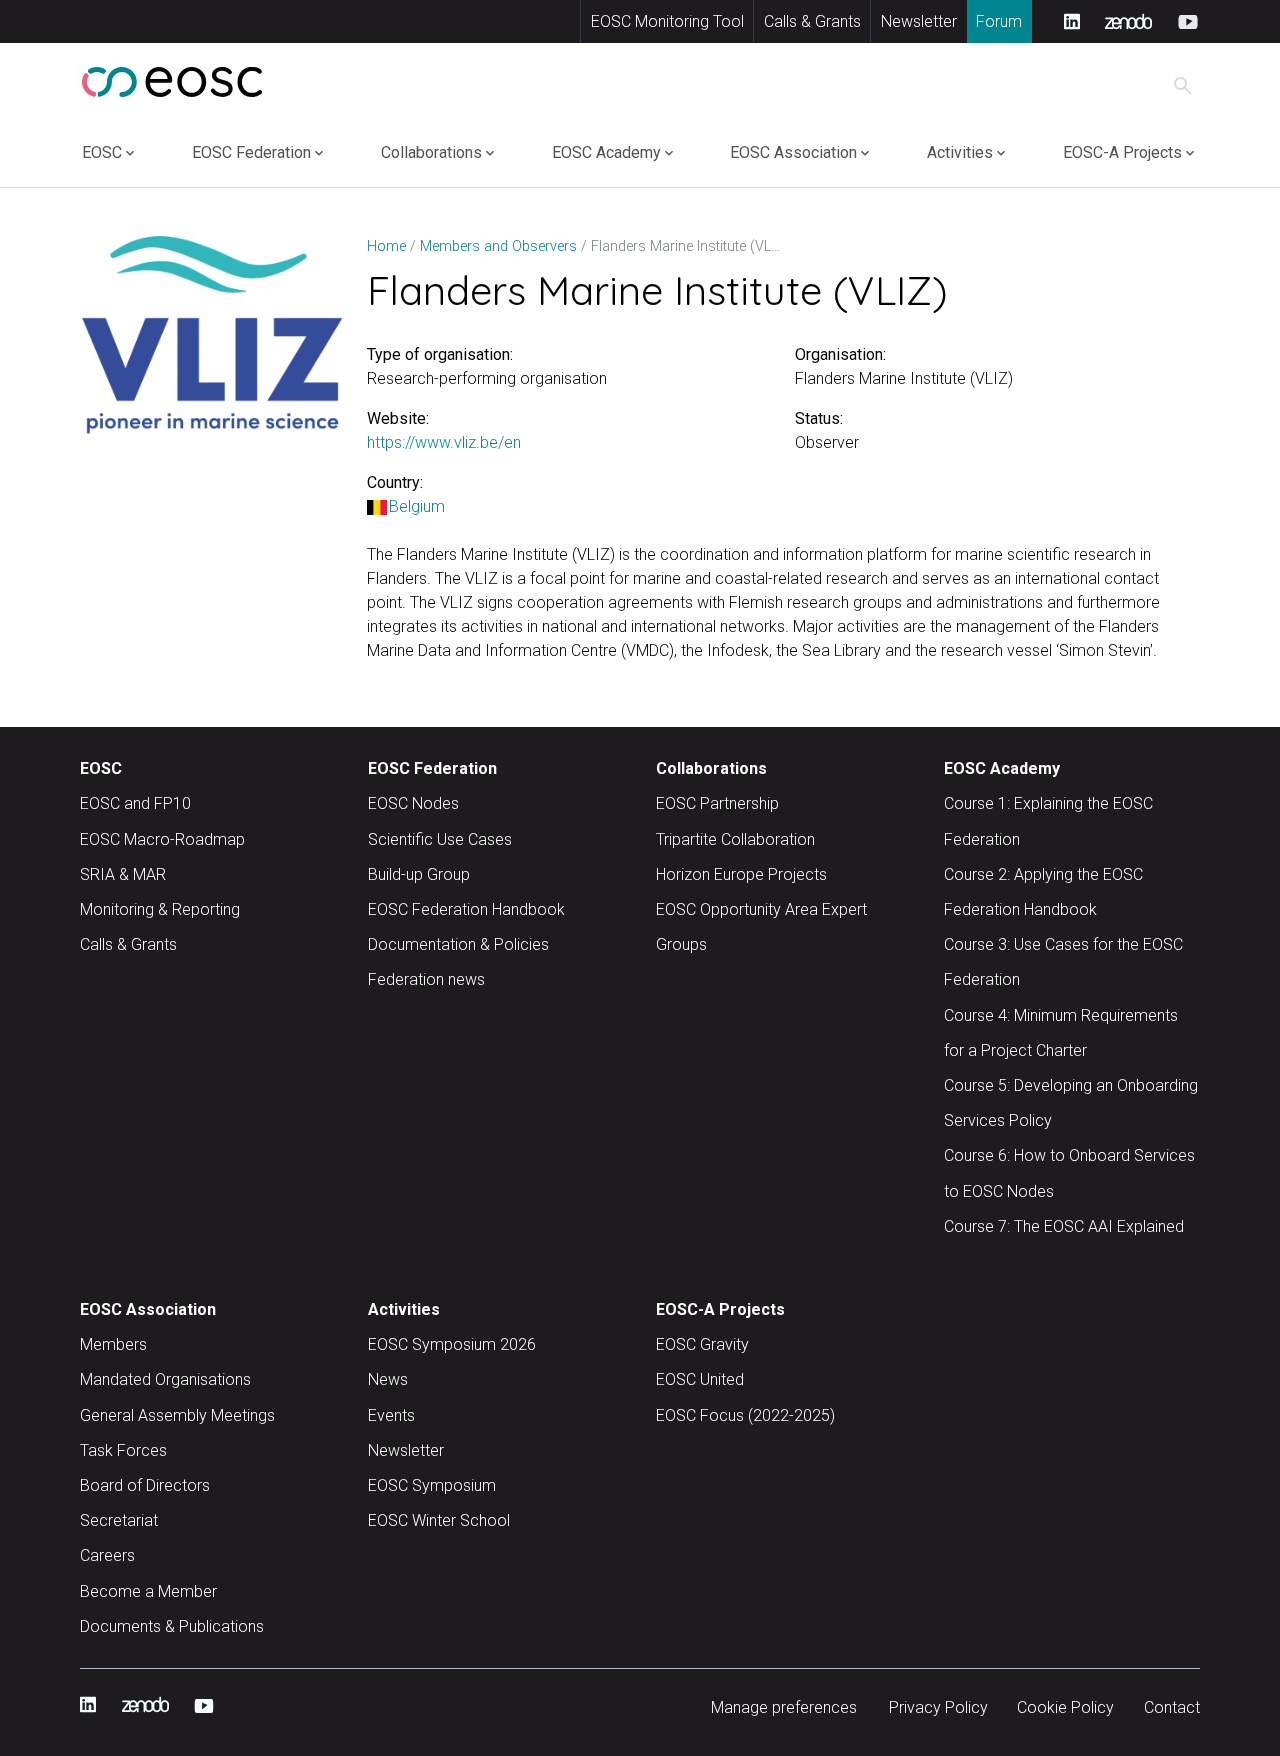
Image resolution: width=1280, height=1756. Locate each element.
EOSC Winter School (439, 1520)
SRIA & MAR (123, 874)
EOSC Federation (251, 152)
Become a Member (148, 1591)
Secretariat (119, 1520)
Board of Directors (145, 1485)
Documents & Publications (172, 1626)
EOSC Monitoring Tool (667, 21)
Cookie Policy (1065, 1707)
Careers (107, 1555)
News (388, 1379)
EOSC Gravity (702, 1344)
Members (113, 1344)
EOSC (102, 152)
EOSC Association (793, 152)
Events (391, 1415)
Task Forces (123, 1450)
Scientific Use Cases (440, 839)
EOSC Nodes (413, 803)
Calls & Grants (812, 21)
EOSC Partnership (717, 803)
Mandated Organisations (165, 1379)
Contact (1172, 1707)
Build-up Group (419, 874)
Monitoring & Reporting (160, 909)
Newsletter (919, 21)
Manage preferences (784, 1707)
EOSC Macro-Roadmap (162, 839)
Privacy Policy (938, 1707)
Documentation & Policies (458, 944)
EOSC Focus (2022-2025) (745, 1415)
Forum (999, 21)
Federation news (426, 979)
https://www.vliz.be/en (444, 442)
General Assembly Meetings (177, 1415)
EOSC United (700, 1379)
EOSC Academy (606, 152)
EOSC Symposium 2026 (452, 1344)
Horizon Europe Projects (741, 874)
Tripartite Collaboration (735, 839)
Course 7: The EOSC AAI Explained (1064, 1226)
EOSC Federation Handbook (466, 909)
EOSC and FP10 (135, 803)
